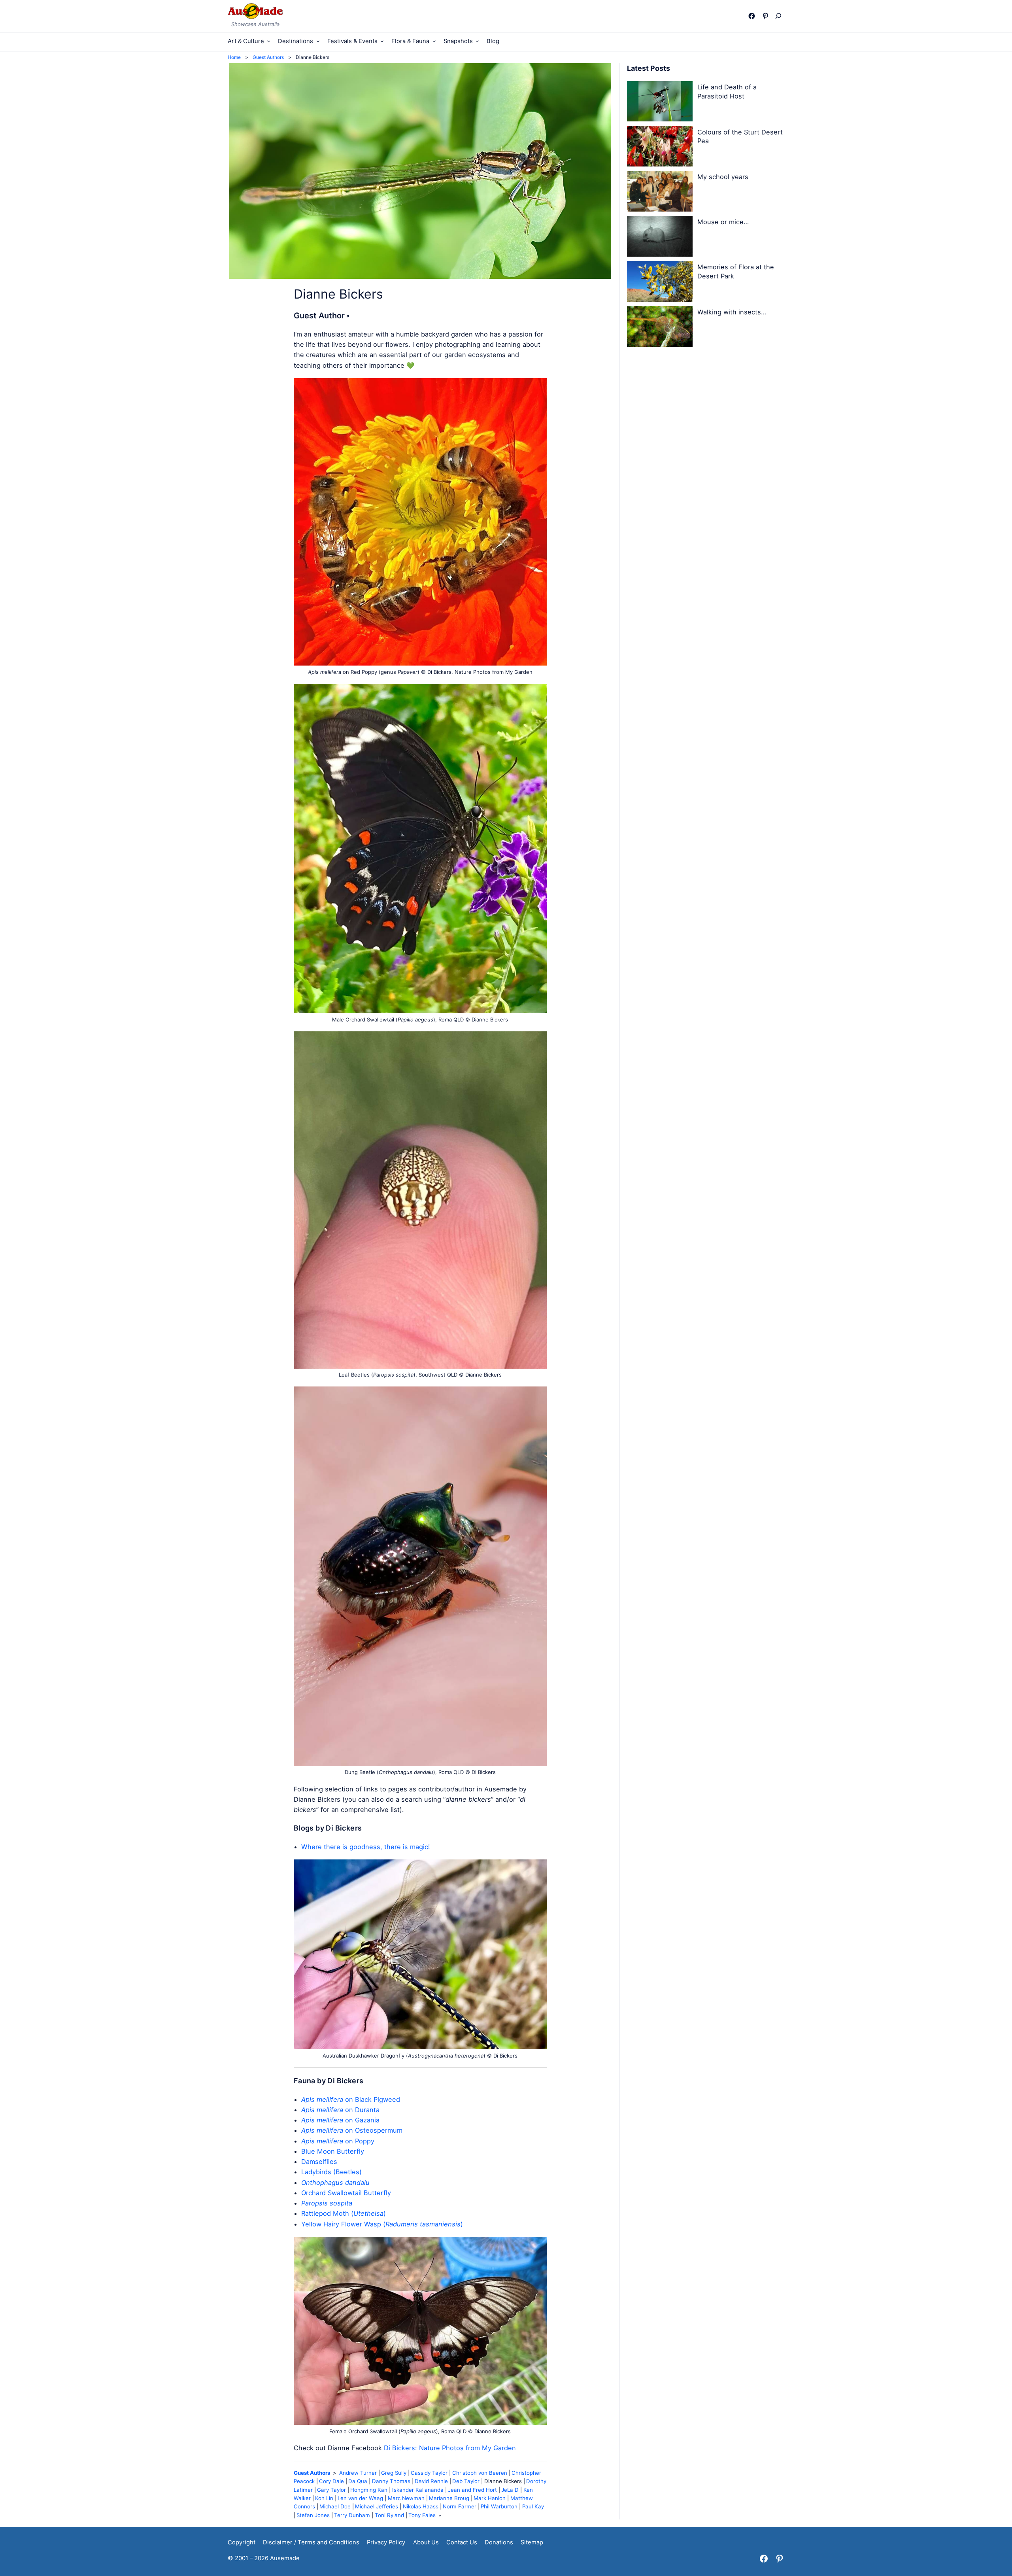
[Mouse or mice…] (660, 238)
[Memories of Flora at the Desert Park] (660, 283)
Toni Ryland (389, 2515)
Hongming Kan (369, 2490)
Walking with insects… (732, 312)
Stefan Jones (313, 2515)
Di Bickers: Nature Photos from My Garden (450, 2448)
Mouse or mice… (723, 222)
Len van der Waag (360, 2498)
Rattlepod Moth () (344, 2213)
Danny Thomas (391, 2481)
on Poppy (338, 2141)
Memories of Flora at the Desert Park (736, 271)
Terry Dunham (352, 2515)
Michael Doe (335, 2506)
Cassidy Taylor (429, 2473)
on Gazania (340, 2120)
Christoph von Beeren (480, 2473)
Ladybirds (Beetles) (331, 2172)
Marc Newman (406, 2498)
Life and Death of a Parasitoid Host (727, 92)
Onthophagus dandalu (335, 2183)
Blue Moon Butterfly (333, 2151)
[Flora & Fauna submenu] (434, 41)
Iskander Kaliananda (418, 2490)
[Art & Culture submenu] (269, 41)
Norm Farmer (460, 2506)
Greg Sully (394, 2473)
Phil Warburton (499, 2506)
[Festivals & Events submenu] (382, 41)
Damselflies (319, 2162)
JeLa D (510, 2490)
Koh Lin (324, 2498)
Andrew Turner (358, 2473)
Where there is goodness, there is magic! (366, 1847)
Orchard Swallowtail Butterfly (346, 2193)
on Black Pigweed (351, 2099)
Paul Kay (533, 2506)
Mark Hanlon (490, 2498)
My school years (723, 177)
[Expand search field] (780, 16)
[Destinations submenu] (318, 41)
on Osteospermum (352, 2130)
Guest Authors (312, 2473)
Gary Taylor (331, 2490)
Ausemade (285, 2558)
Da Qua (358, 2481)
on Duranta (340, 2110)
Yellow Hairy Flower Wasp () (382, 2224)
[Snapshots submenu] (477, 41)
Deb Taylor (466, 2481)
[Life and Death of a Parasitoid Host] (660, 103)
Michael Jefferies (377, 2506)
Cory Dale (331, 2481)
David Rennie (431, 2481)
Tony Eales (422, 2515)
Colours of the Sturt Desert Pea (740, 137)
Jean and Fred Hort (472, 2490)
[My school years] (660, 193)
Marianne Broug (449, 2498)
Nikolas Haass (421, 2506)
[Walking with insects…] (660, 328)
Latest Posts (649, 68)
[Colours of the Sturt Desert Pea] (660, 148)
